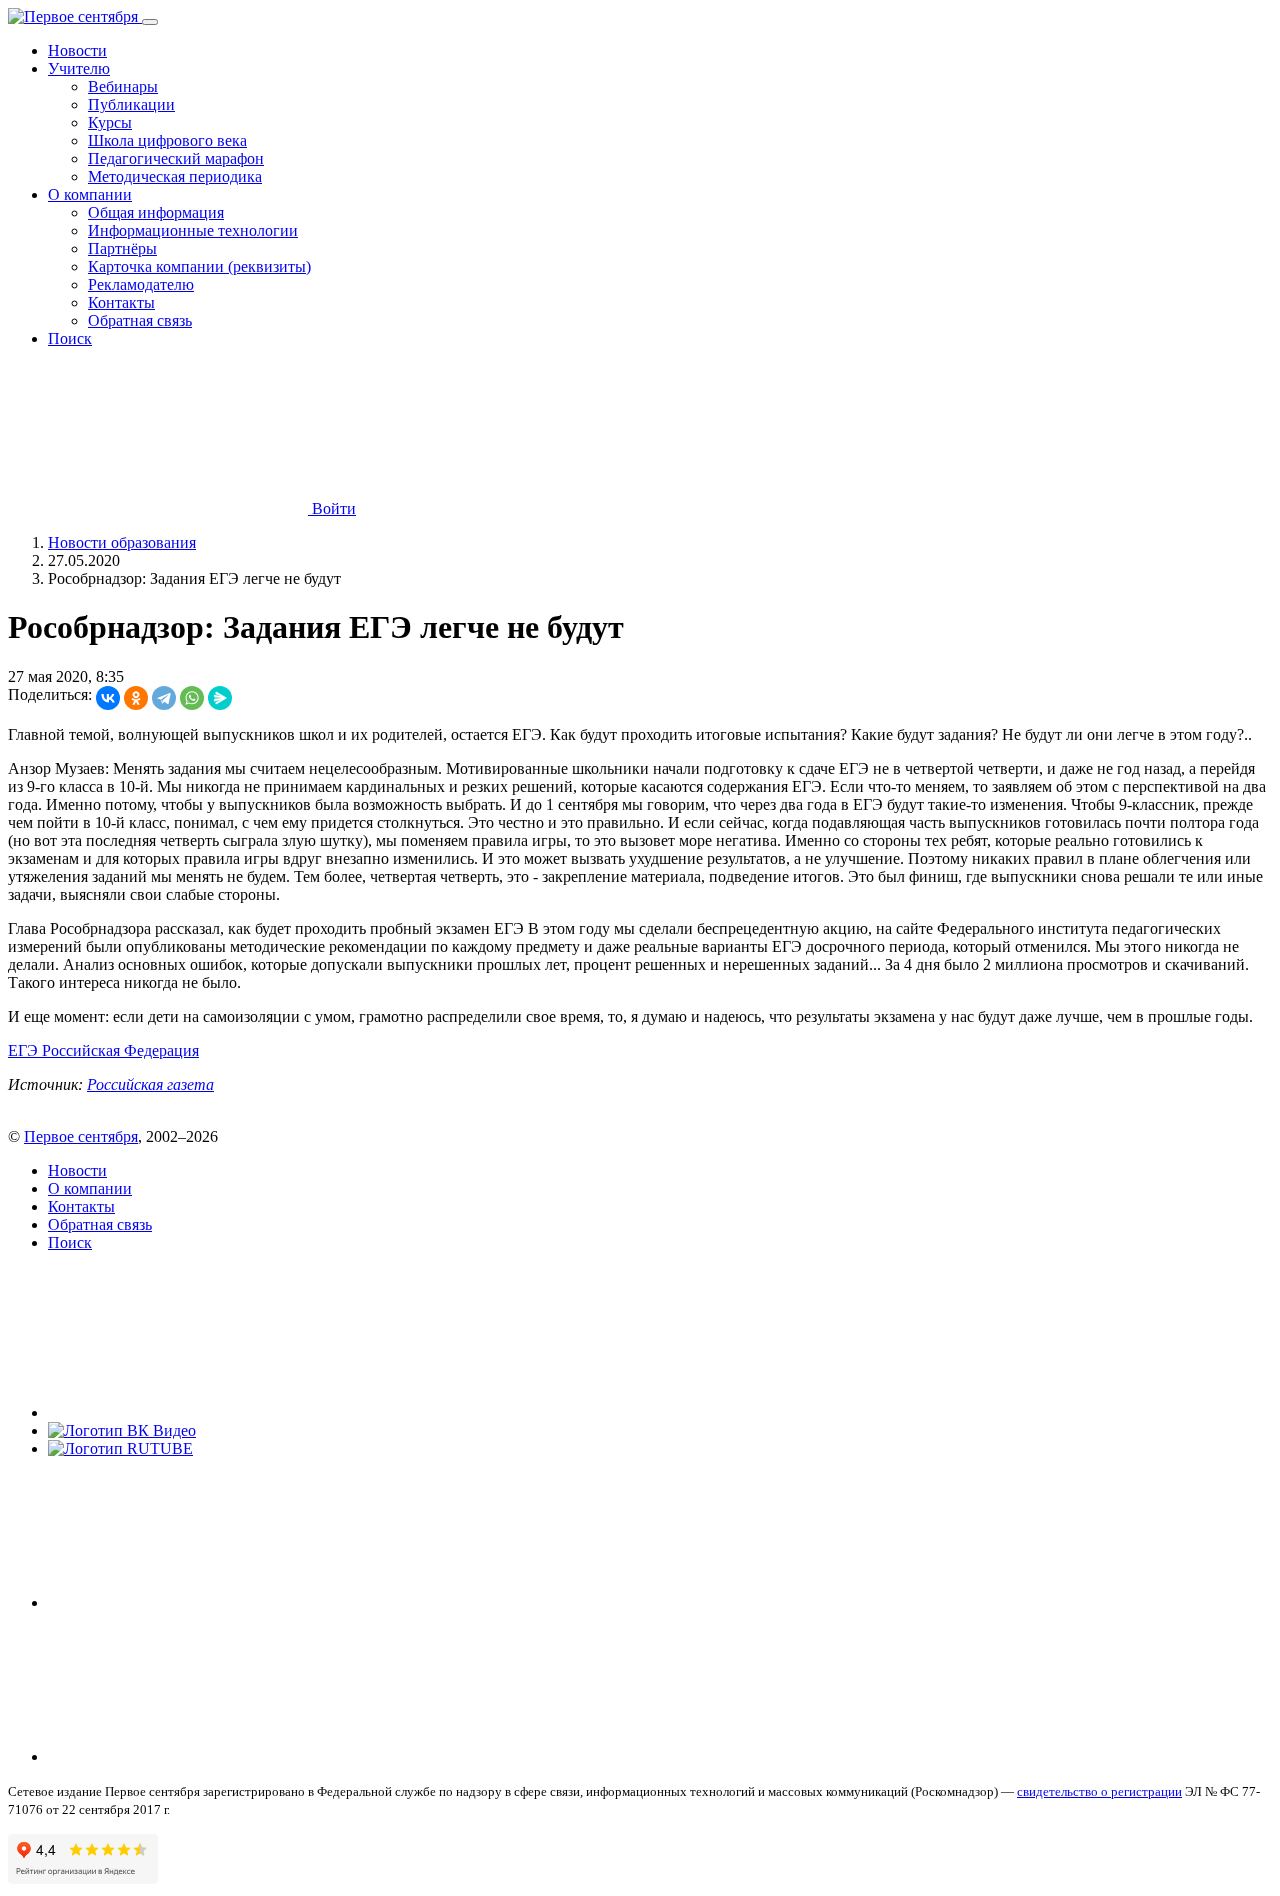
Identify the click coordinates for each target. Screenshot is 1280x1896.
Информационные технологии (193, 230)
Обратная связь (140, 320)
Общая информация (156, 212)
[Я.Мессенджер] (220, 698)
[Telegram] (164, 698)
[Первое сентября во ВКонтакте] (198, 1412)
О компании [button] (90, 194)
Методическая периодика (175, 176)
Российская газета (150, 1084)
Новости (77, 50)
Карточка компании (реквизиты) (199, 266)
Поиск (70, 338)
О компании (90, 1188)
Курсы (110, 122)
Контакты (121, 302)
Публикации (131, 104)
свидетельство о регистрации (1099, 1791)
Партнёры (122, 248)
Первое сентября (81, 1136)
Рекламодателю (141, 284)
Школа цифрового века (167, 140)
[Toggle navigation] (150, 22)
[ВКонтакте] (108, 698)
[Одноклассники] (136, 698)
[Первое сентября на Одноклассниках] (198, 1756)
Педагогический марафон (176, 158)
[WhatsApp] (192, 698)
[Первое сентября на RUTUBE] (120, 1448)
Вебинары (123, 86)
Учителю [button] (79, 68)
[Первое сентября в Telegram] (198, 1602)
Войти (332, 508)
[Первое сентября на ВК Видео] (122, 1430)
